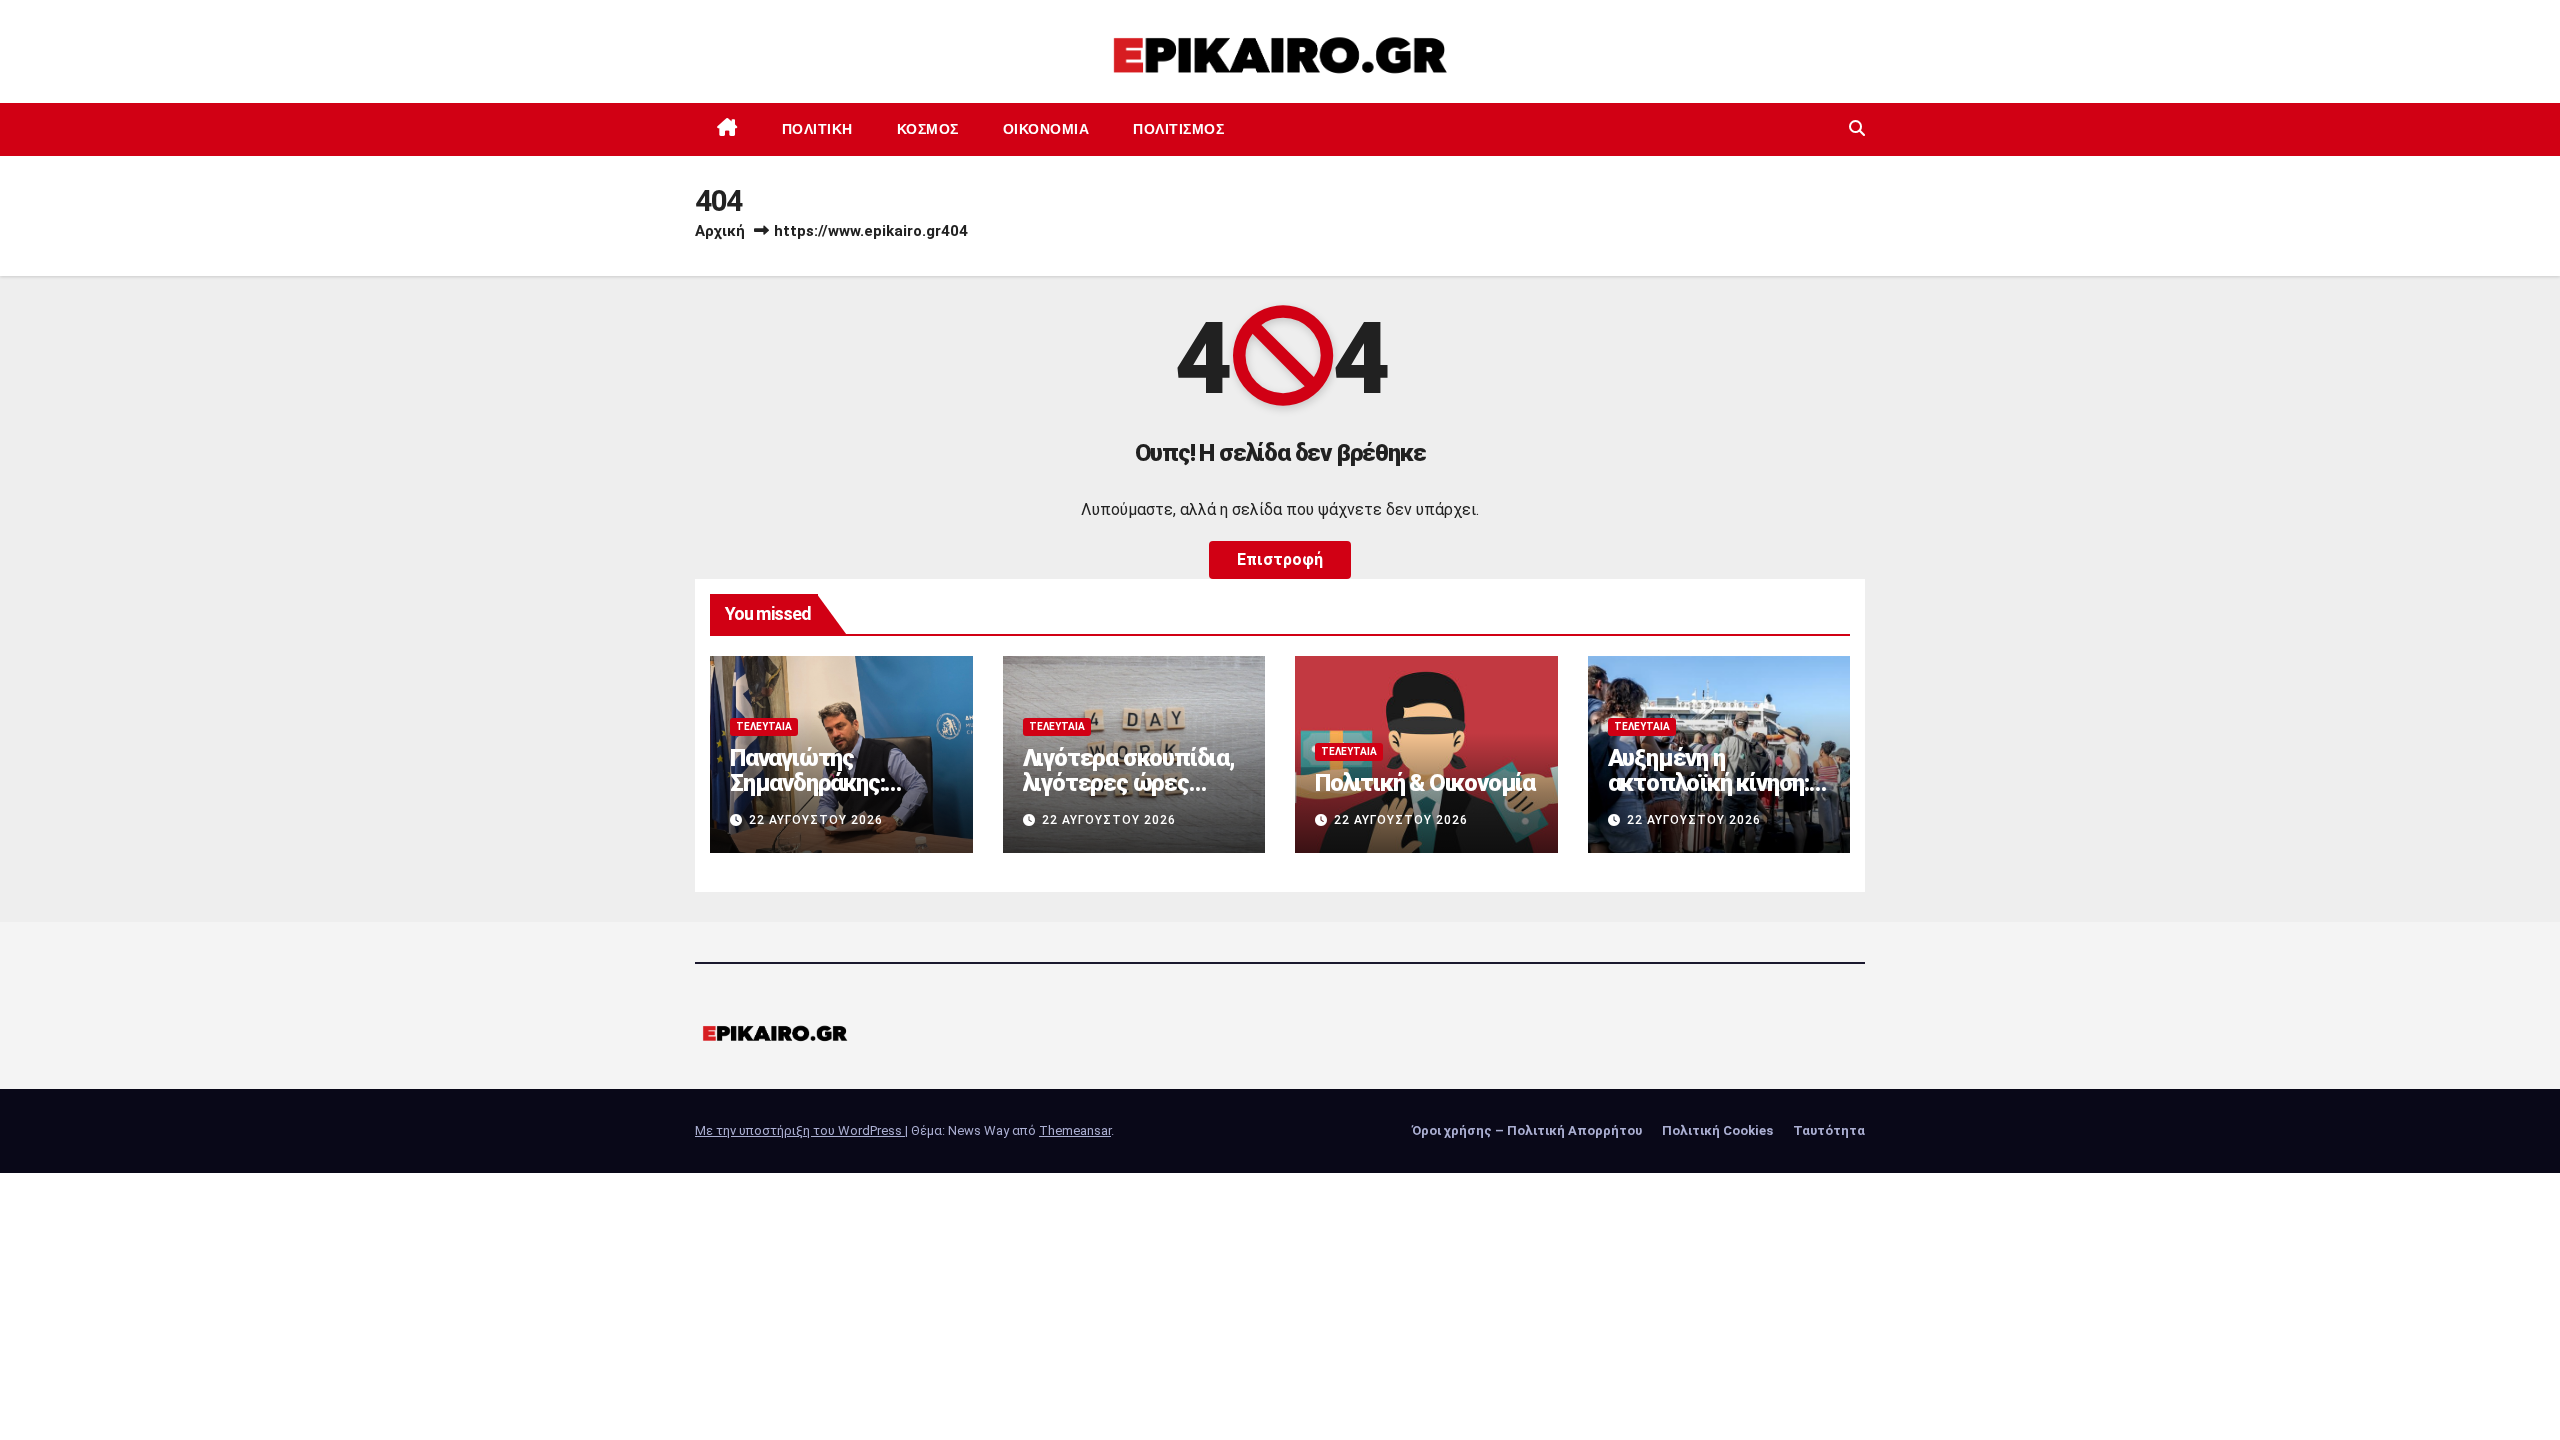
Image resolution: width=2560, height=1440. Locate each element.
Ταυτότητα (1829, 1130)
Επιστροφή (1280, 559)
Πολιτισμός (1178, 129)
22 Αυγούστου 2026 (816, 820)
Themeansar (1075, 1130)
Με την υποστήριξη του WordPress (800, 1130)
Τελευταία (764, 726)
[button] (1857, 128)
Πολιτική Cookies (1717, 1130)
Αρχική (720, 231)
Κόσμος (928, 129)
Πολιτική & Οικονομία (1425, 783)
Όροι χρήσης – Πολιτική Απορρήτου (1527, 1130)
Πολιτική (817, 129)
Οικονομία (1046, 129)
